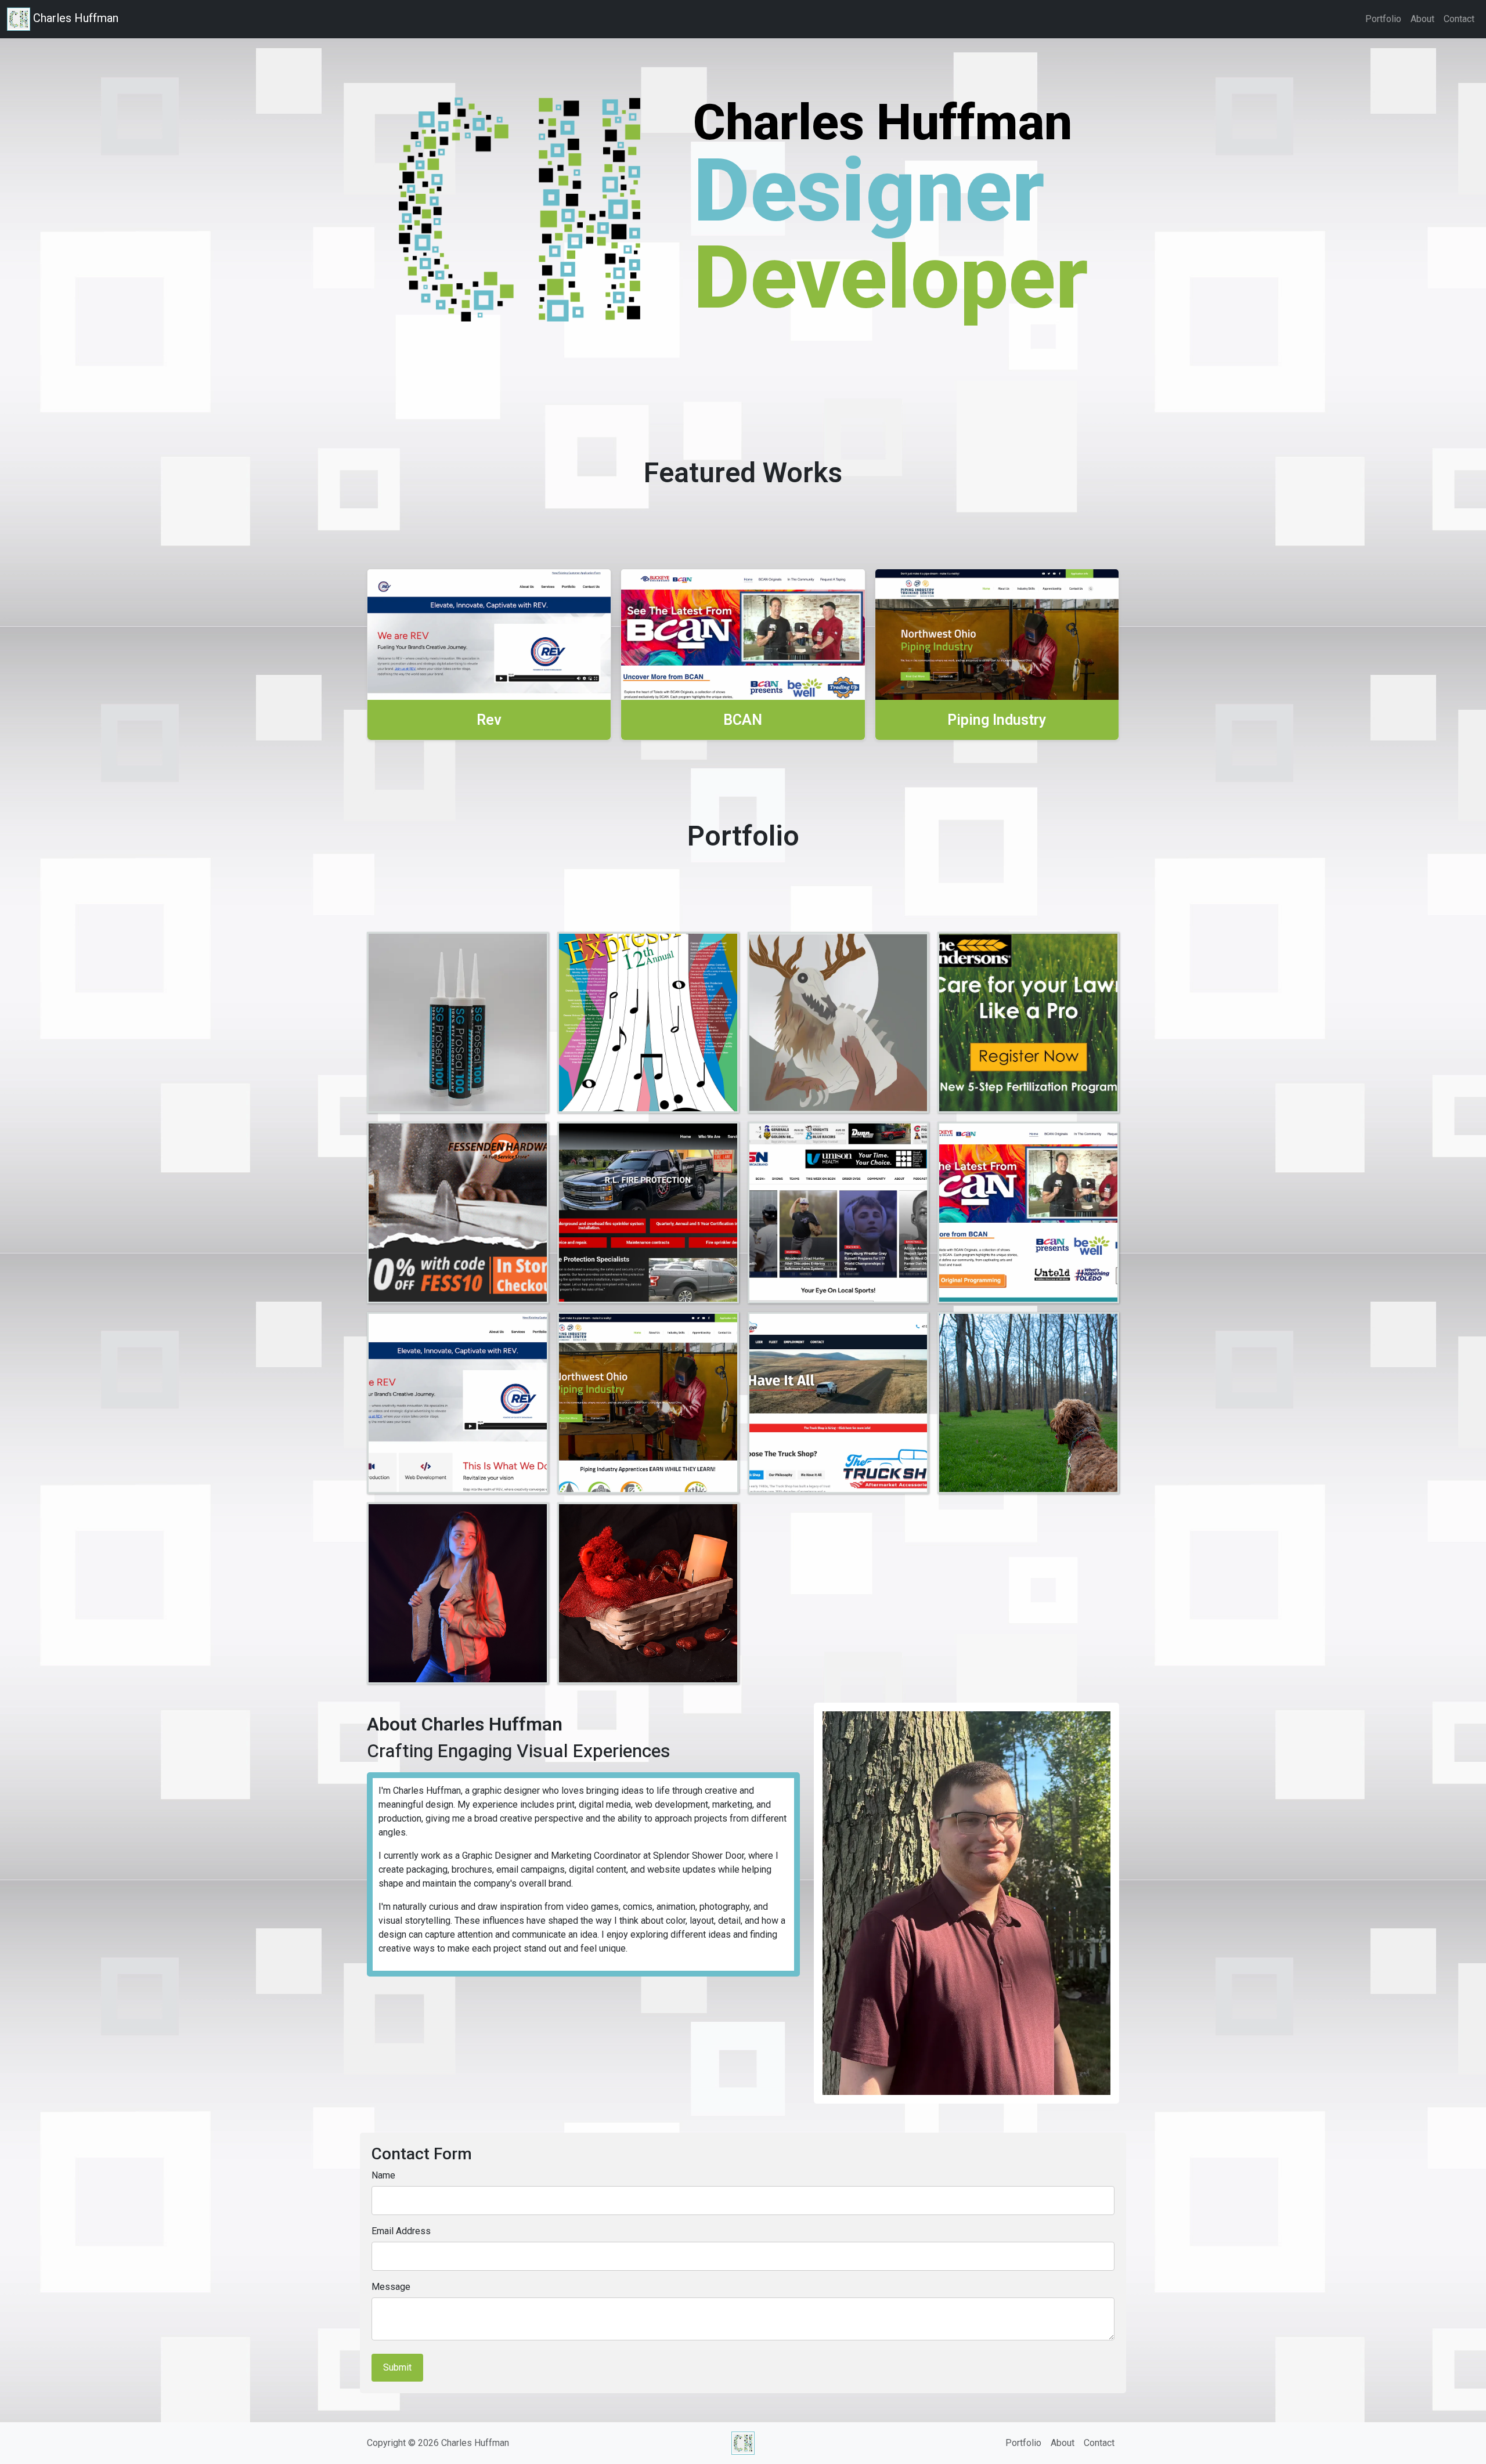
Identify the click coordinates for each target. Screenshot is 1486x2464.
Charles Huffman (74, 18)
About (1422, 19)
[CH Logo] (743, 2443)
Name (383, 2175)
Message (391, 2287)
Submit (397, 2367)
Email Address (401, 2231)
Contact (1459, 19)
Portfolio (1383, 19)
